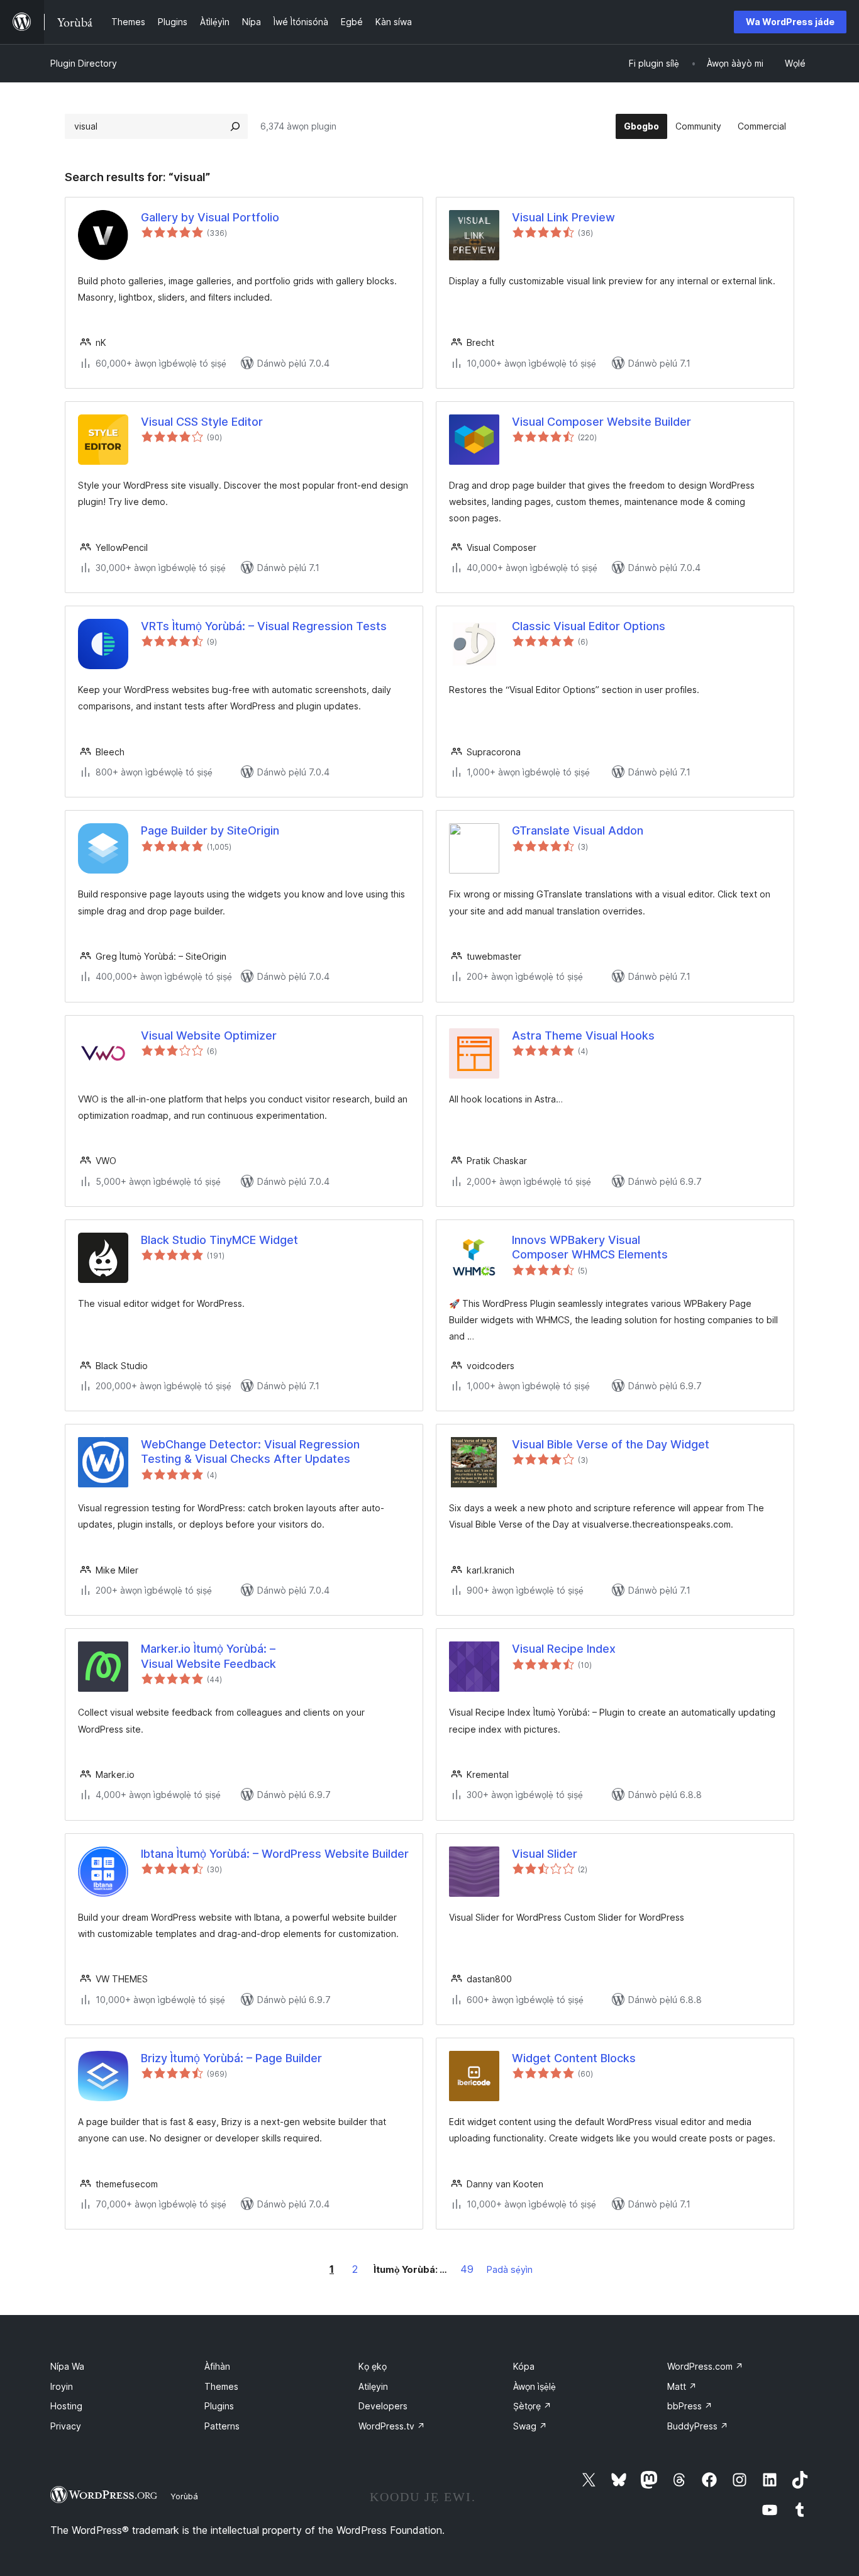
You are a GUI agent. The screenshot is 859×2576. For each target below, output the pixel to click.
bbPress (690, 2406)
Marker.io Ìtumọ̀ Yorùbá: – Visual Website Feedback (208, 1656)
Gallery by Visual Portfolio (210, 217)
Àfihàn (217, 2366)
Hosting (66, 2406)
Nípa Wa (67, 2366)
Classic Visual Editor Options (589, 626)
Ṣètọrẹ (532, 2406)
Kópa (524, 2366)
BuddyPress (698, 2426)
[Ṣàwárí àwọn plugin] (235, 126)
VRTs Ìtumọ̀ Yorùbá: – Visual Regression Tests (264, 626)
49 (467, 2269)
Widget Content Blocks (574, 2058)
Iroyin (62, 2386)
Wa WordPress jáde (790, 22)
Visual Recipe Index (564, 1649)
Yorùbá (184, 2496)
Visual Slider (545, 1854)
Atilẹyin (373, 2386)
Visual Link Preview (563, 217)
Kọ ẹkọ (373, 2366)
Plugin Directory (84, 63)
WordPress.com (705, 2366)
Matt (682, 2386)
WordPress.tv (392, 2426)
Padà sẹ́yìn (510, 2269)
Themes (221, 2386)
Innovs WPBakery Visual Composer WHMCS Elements (590, 1247)
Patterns (222, 2426)
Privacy (66, 2426)
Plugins (219, 2406)
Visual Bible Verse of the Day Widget (611, 1444)
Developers (383, 2406)
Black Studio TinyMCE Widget (219, 1240)
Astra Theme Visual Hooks (583, 1035)
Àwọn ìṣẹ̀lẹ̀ (535, 2386)
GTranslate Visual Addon (578, 830)
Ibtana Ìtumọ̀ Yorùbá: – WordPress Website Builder (275, 1854)
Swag (530, 2426)
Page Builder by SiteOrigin (210, 830)
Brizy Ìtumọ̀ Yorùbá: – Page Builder (231, 2058)
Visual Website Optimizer (209, 1035)
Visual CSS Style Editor (202, 422)
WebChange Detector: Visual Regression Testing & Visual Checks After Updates (250, 1452)
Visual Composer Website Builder (601, 422)
